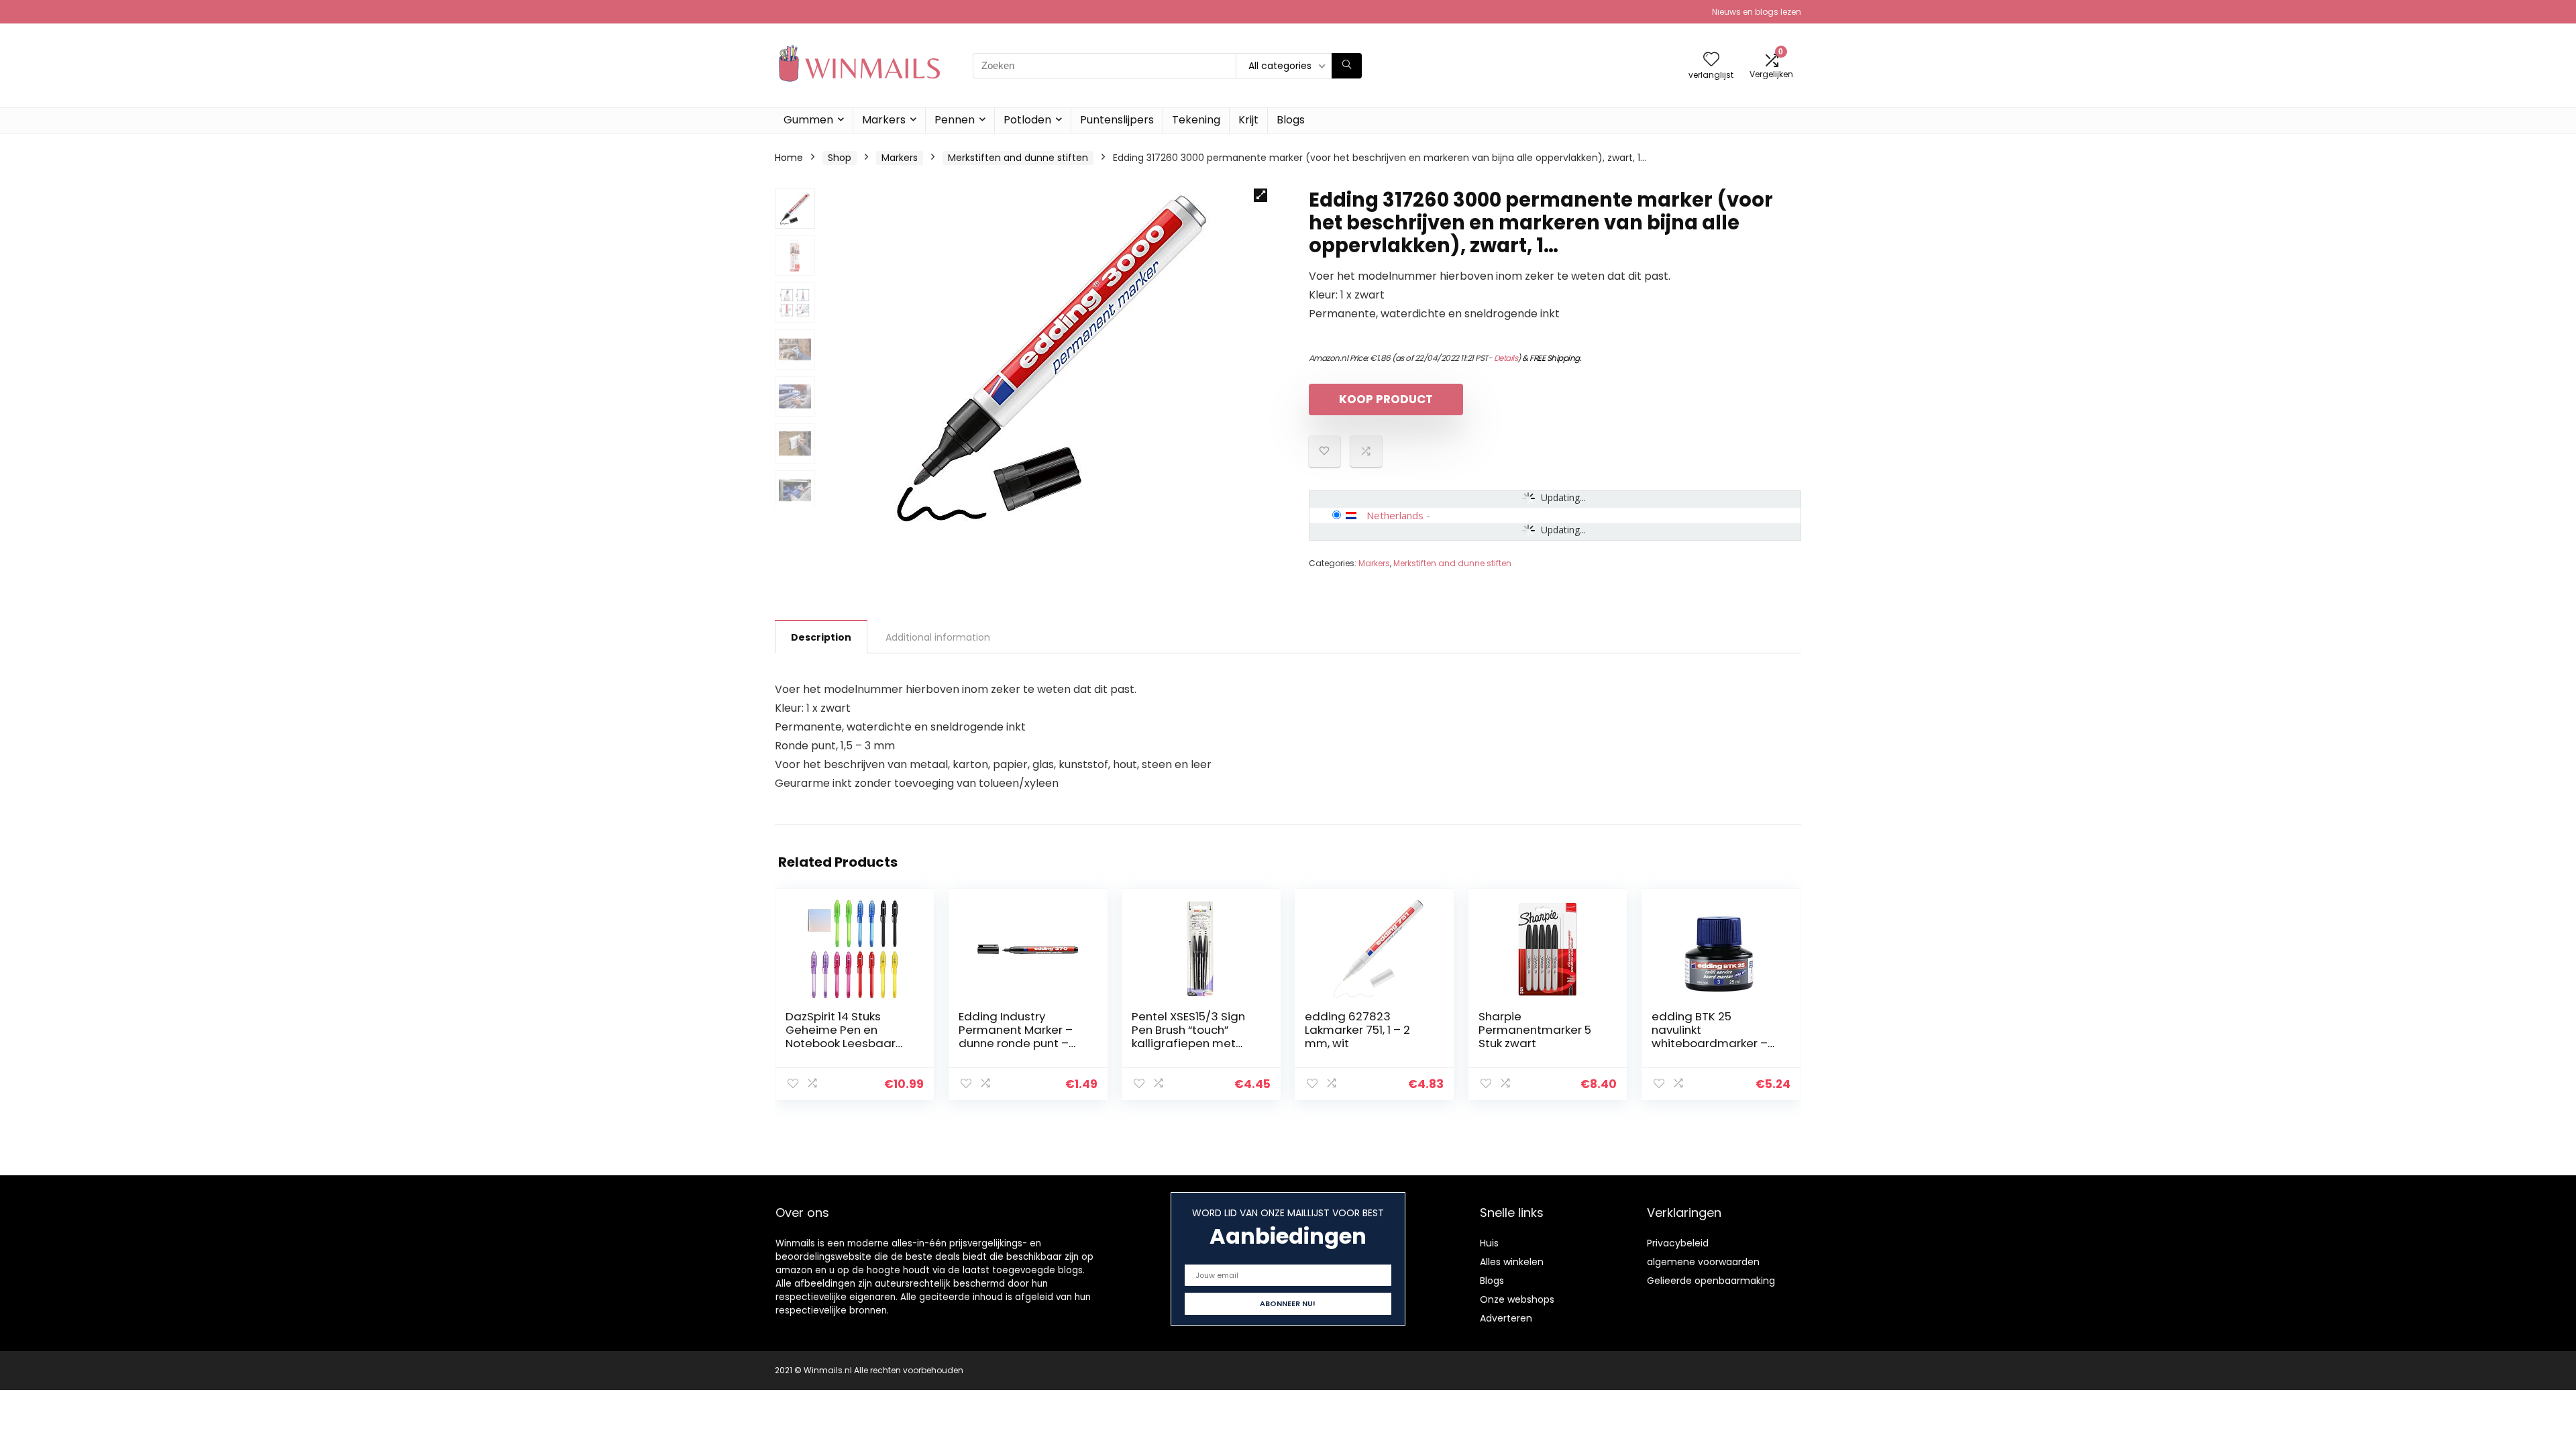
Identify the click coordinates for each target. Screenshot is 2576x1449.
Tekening (1196, 120)
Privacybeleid (1678, 1243)
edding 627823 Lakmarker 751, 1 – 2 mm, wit (1357, 1030)
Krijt (1248, 120)
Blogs (1291, 120)
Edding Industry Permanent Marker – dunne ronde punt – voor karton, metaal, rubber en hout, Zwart (1018, 1043)
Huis (1489, 1243)
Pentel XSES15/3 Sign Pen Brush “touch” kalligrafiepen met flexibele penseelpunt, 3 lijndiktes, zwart (1193, 1043)
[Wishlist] (1711, 60)
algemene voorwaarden (1703, 1262)
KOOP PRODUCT (1386, 399)
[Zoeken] (1347, 66)
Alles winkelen (1512, 1262)
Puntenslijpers (1117, 120)
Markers (884, 120)
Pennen (955, 120)
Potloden (1027, 120)
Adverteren (1506, 1318)
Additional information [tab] (938, 637)
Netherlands (1395, 515)
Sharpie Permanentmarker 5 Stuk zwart (1535, 1030)
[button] (1260, 195)
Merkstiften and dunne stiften (1018, 158)
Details (1506, 358)
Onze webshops (1517, 1299)
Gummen (808, 120)
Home (789, 158)
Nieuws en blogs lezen (1757, 12)
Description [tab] (821, 637)
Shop (840, 158)
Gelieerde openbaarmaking (1711, 1281)
